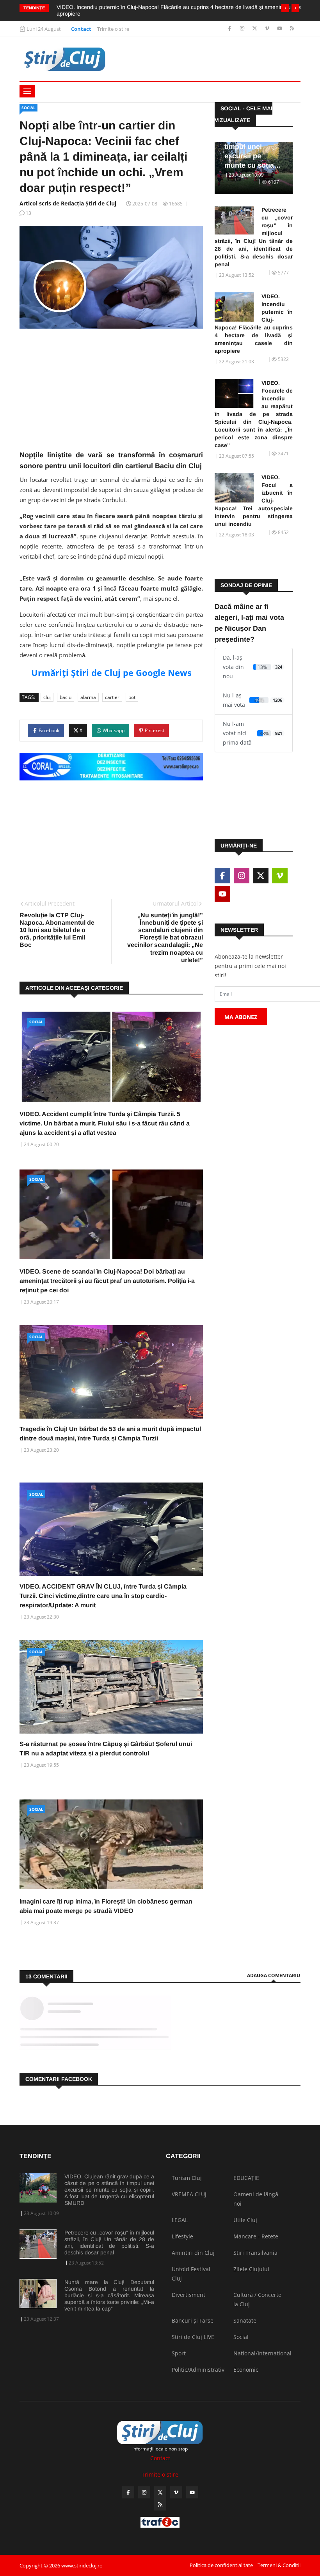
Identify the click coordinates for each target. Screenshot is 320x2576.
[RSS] (292, 29)
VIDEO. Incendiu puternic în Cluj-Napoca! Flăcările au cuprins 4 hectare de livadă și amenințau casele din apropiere (254, 324)
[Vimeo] (268, 29)
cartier (112, 697)
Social (28, 108)
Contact (81, 29)
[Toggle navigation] (27, 91)
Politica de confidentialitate (221, 2565)
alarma (88, 697)
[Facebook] (230, 29)
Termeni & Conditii (279, 2565)
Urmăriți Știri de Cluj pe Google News (111, 672)
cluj (47, 697)
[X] (255, 29)
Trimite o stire (113, 29)
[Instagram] (243, 29)
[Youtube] (280, 29)
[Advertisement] (111, 395)
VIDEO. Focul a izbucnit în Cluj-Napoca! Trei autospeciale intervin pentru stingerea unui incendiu (254, 501)
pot (132, 697)
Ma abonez (241, 1017)
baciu (66, 697)
